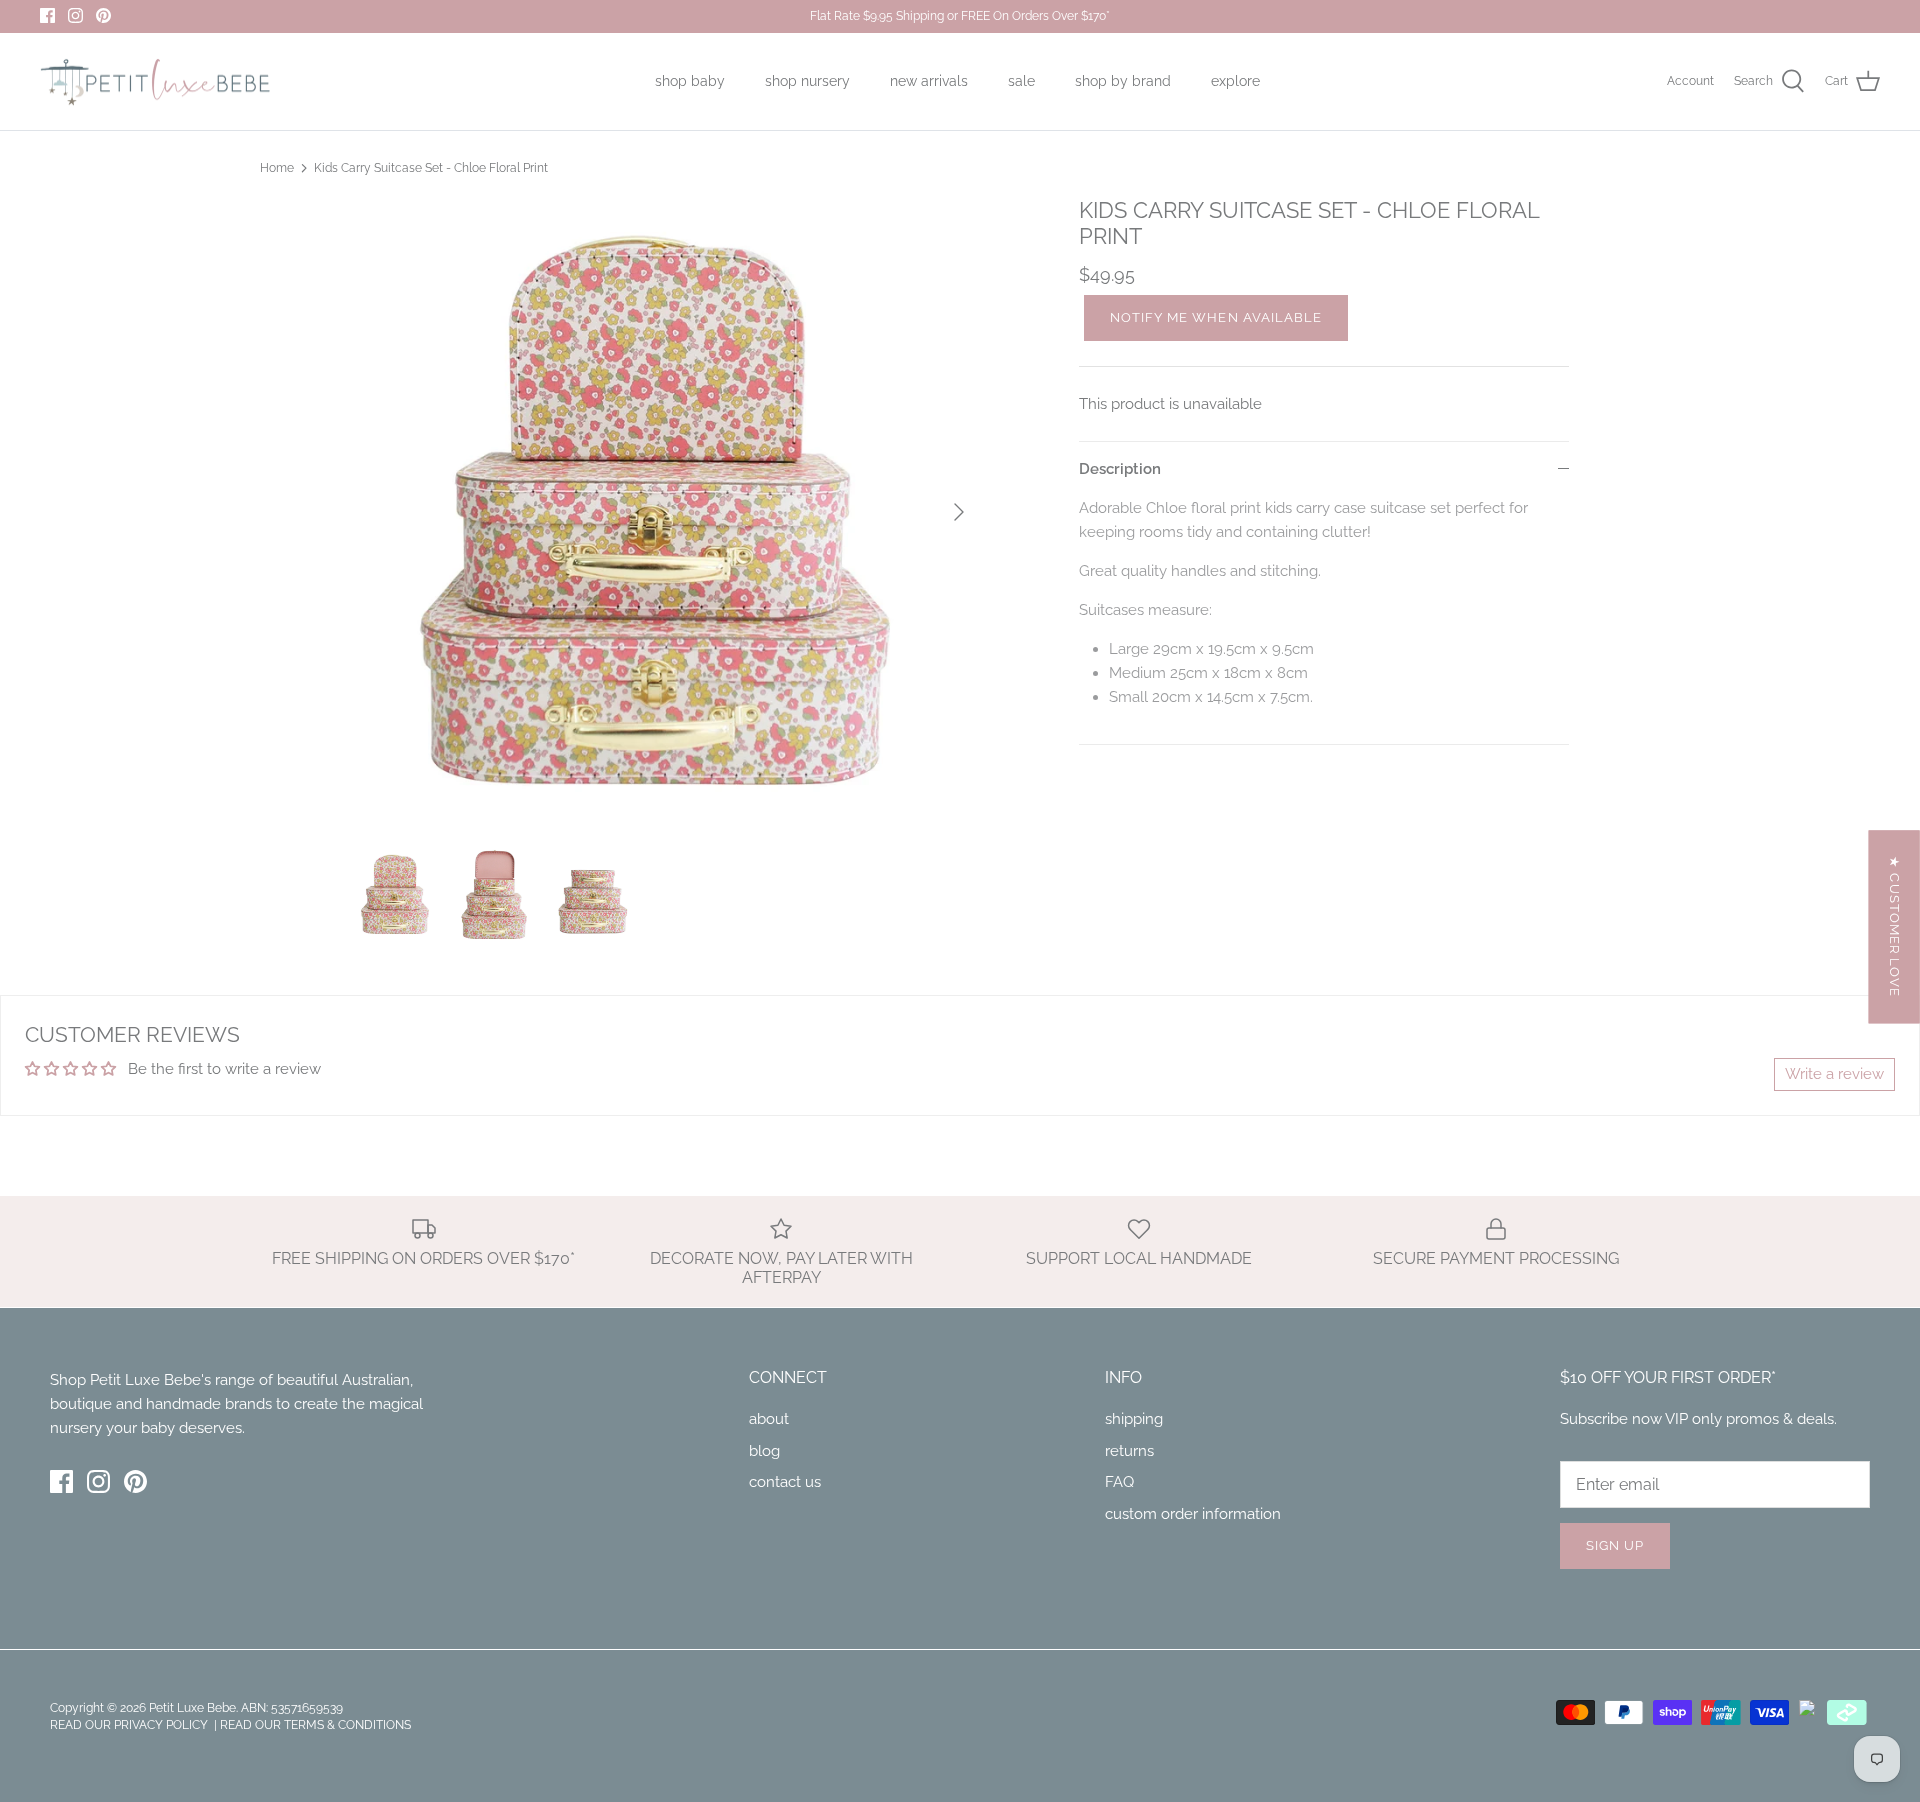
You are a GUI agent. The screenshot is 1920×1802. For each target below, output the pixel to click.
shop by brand (1123, 81)
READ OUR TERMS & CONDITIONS (315, 1725)
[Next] (959, 512)
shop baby (690, 81)
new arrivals (929, 81)
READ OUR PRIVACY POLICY (130, 1725)
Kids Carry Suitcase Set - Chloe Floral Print (431, 168)
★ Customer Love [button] (1894, 926)
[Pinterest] (103, 15)
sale (1021, 81)
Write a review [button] (1834, 1074)
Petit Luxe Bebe (192, 1708)
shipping (1134, 1419)
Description (1120, 469)
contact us (785, 1482)
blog (764, 1451)
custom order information (1193, 1514)
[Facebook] (47, 15)
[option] (666, 512)
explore (1235, 81)
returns (1129, 1451)
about (769, 1419)
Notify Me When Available (1216, 317)
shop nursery (807, 81)
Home (277, 168)
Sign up (1615, 1545)
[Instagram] (75, 15)
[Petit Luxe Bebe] (155, 82)
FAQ (1119, 1482)
